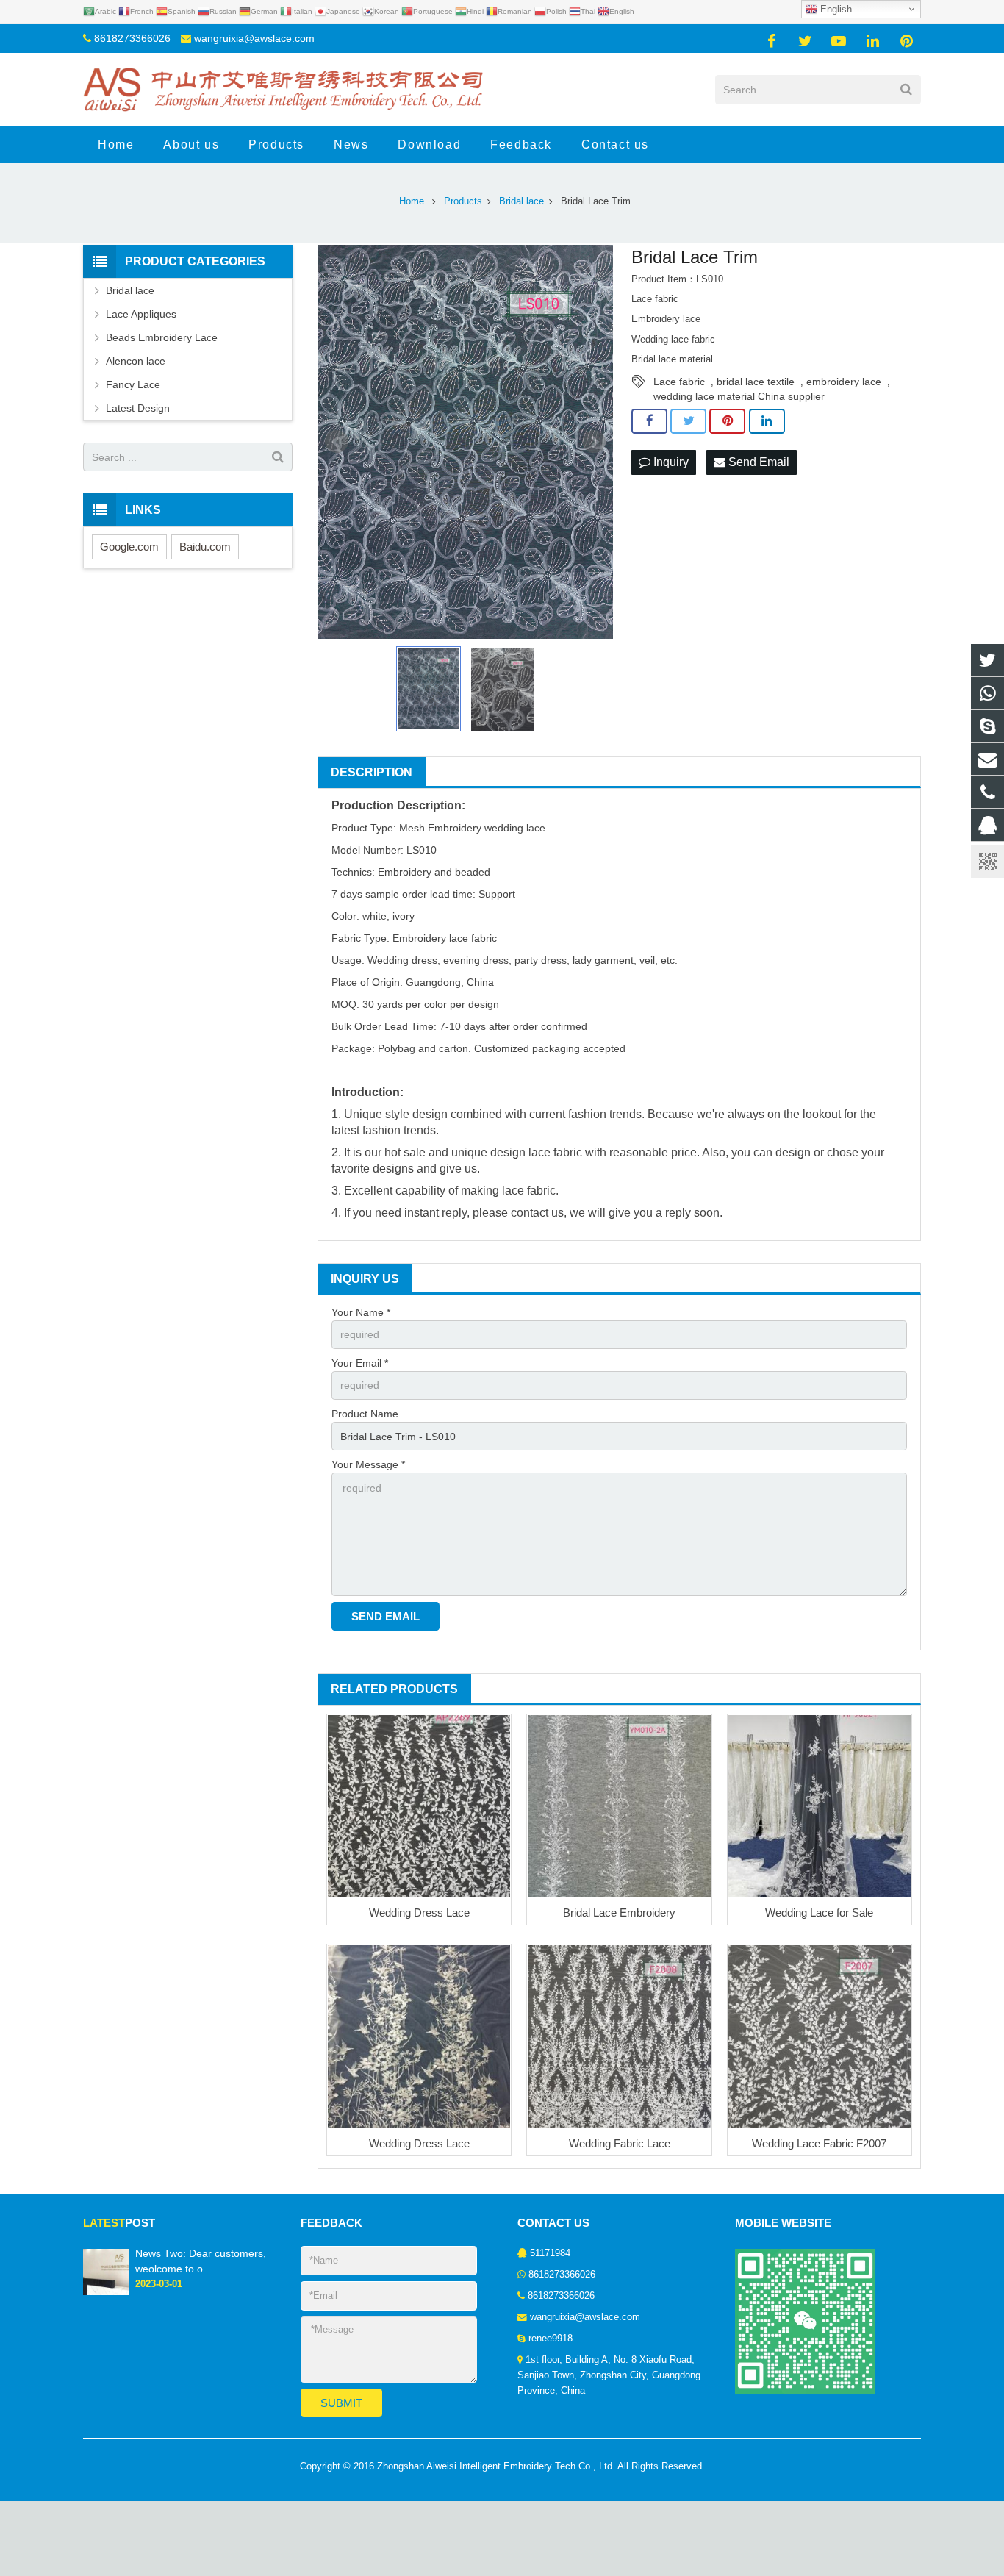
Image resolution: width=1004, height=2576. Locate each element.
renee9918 (551, 2339)
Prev (337, 442)
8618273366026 (132, 38)
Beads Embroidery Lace (162, 337)
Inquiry (670, 462)
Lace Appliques (141, 314)
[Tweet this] (688, 421)
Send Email (757, 462)
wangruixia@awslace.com (254, 38)
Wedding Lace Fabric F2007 (819, 2143)
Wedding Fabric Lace (620, 2143)
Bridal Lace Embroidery (619, 1913)
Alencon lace (136, 361)
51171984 (550, 2253)
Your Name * (361, 1312)
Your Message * (368, 1464)
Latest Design (138, 408)
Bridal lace (130, 290)
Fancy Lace (133, 384)
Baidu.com (205, 547)
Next (594, 442)
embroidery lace (844, 382)
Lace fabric (679, 382)
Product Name (365, 1414)
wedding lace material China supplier (739, 396)
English (835, 9)
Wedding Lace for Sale (819, 1913)
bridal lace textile (756, 382)
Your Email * (360, 1363)
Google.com (129, 547)
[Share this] (649, 421)
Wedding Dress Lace (419, 1913)
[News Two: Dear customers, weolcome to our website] (106, 2292)
